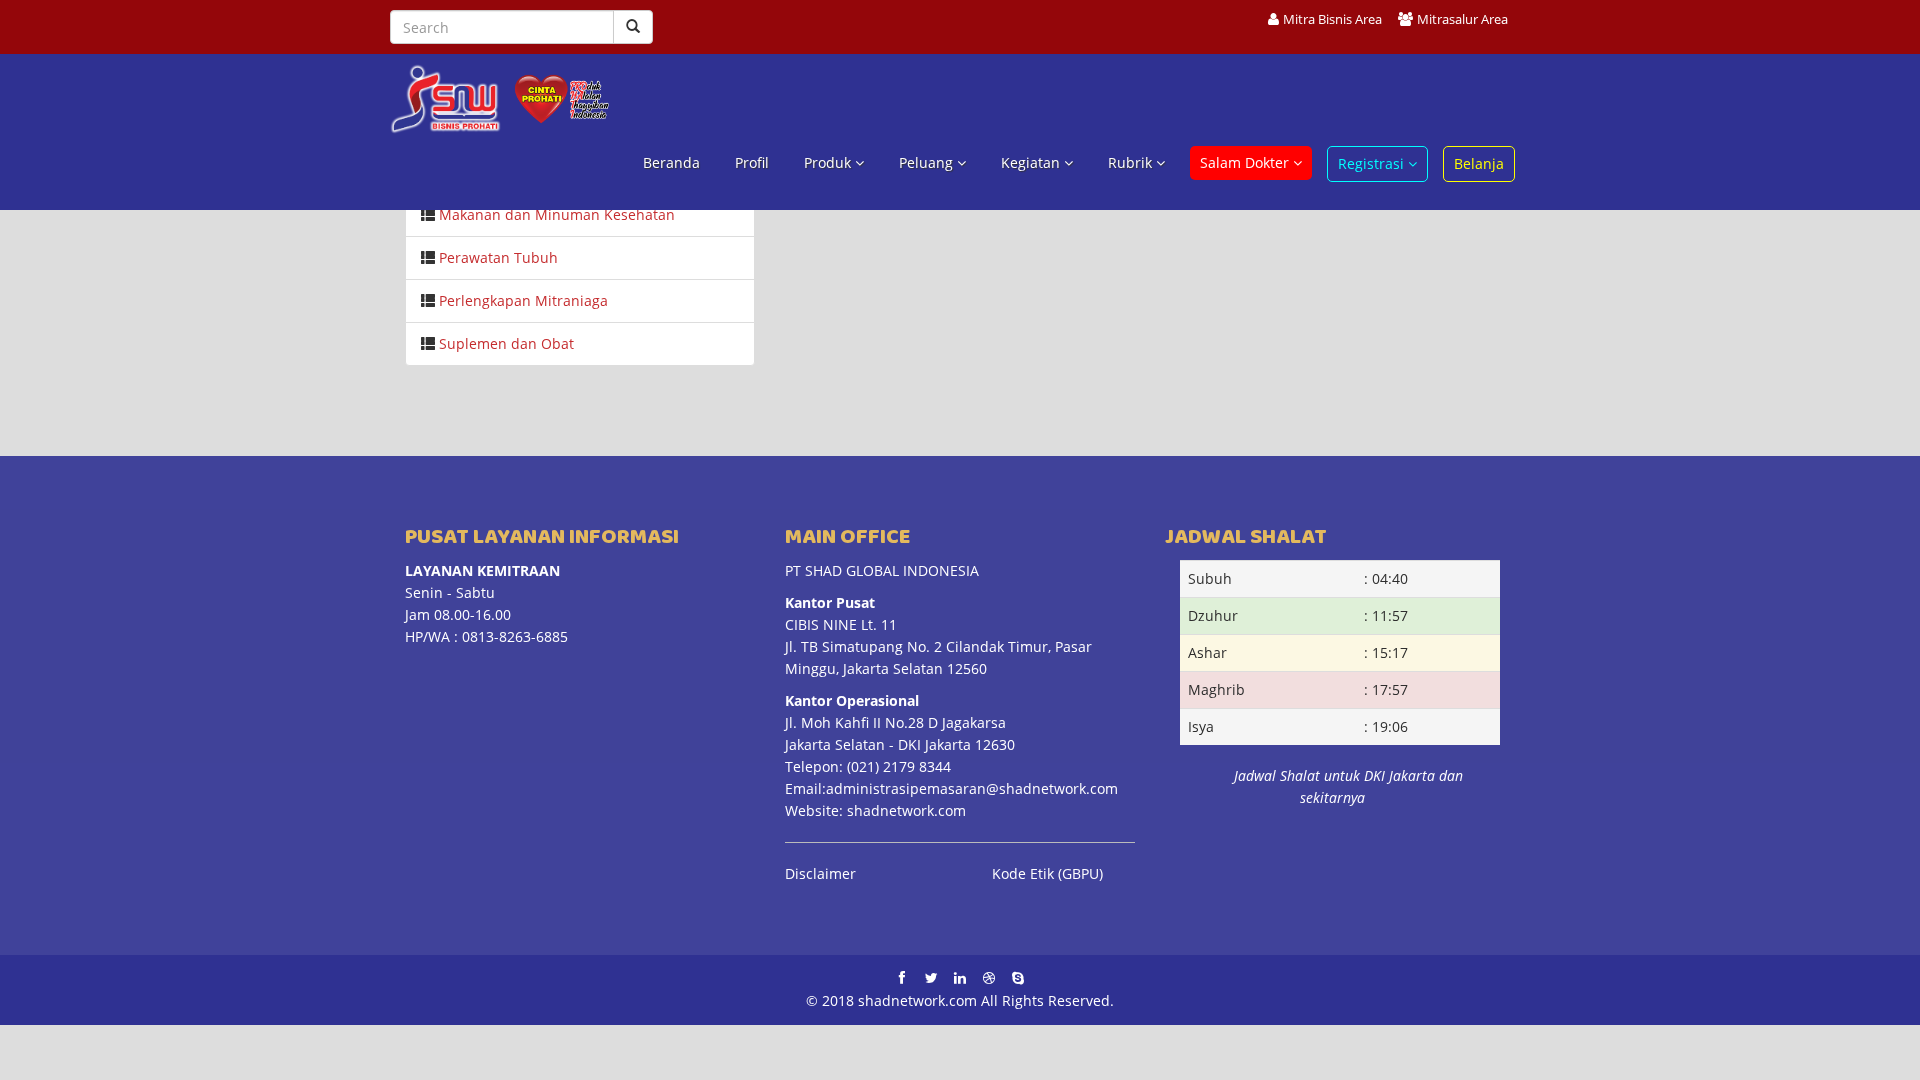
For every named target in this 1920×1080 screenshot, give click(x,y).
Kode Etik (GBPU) (1047, 873)
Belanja (1479, 163)
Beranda (671, 162)
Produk (829, 162)
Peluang (928, 162)
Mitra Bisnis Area (1332, 19)
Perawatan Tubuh (498, 257)
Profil (752, 162)
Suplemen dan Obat (506, 343)
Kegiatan (1032, 162)
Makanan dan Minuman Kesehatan (557, 214)
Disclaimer (820, 873)
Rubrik (1132, 162)
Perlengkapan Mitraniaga (523, 300)
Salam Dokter (1246, 162)
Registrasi (1373, 163)
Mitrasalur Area (1462, 19)
